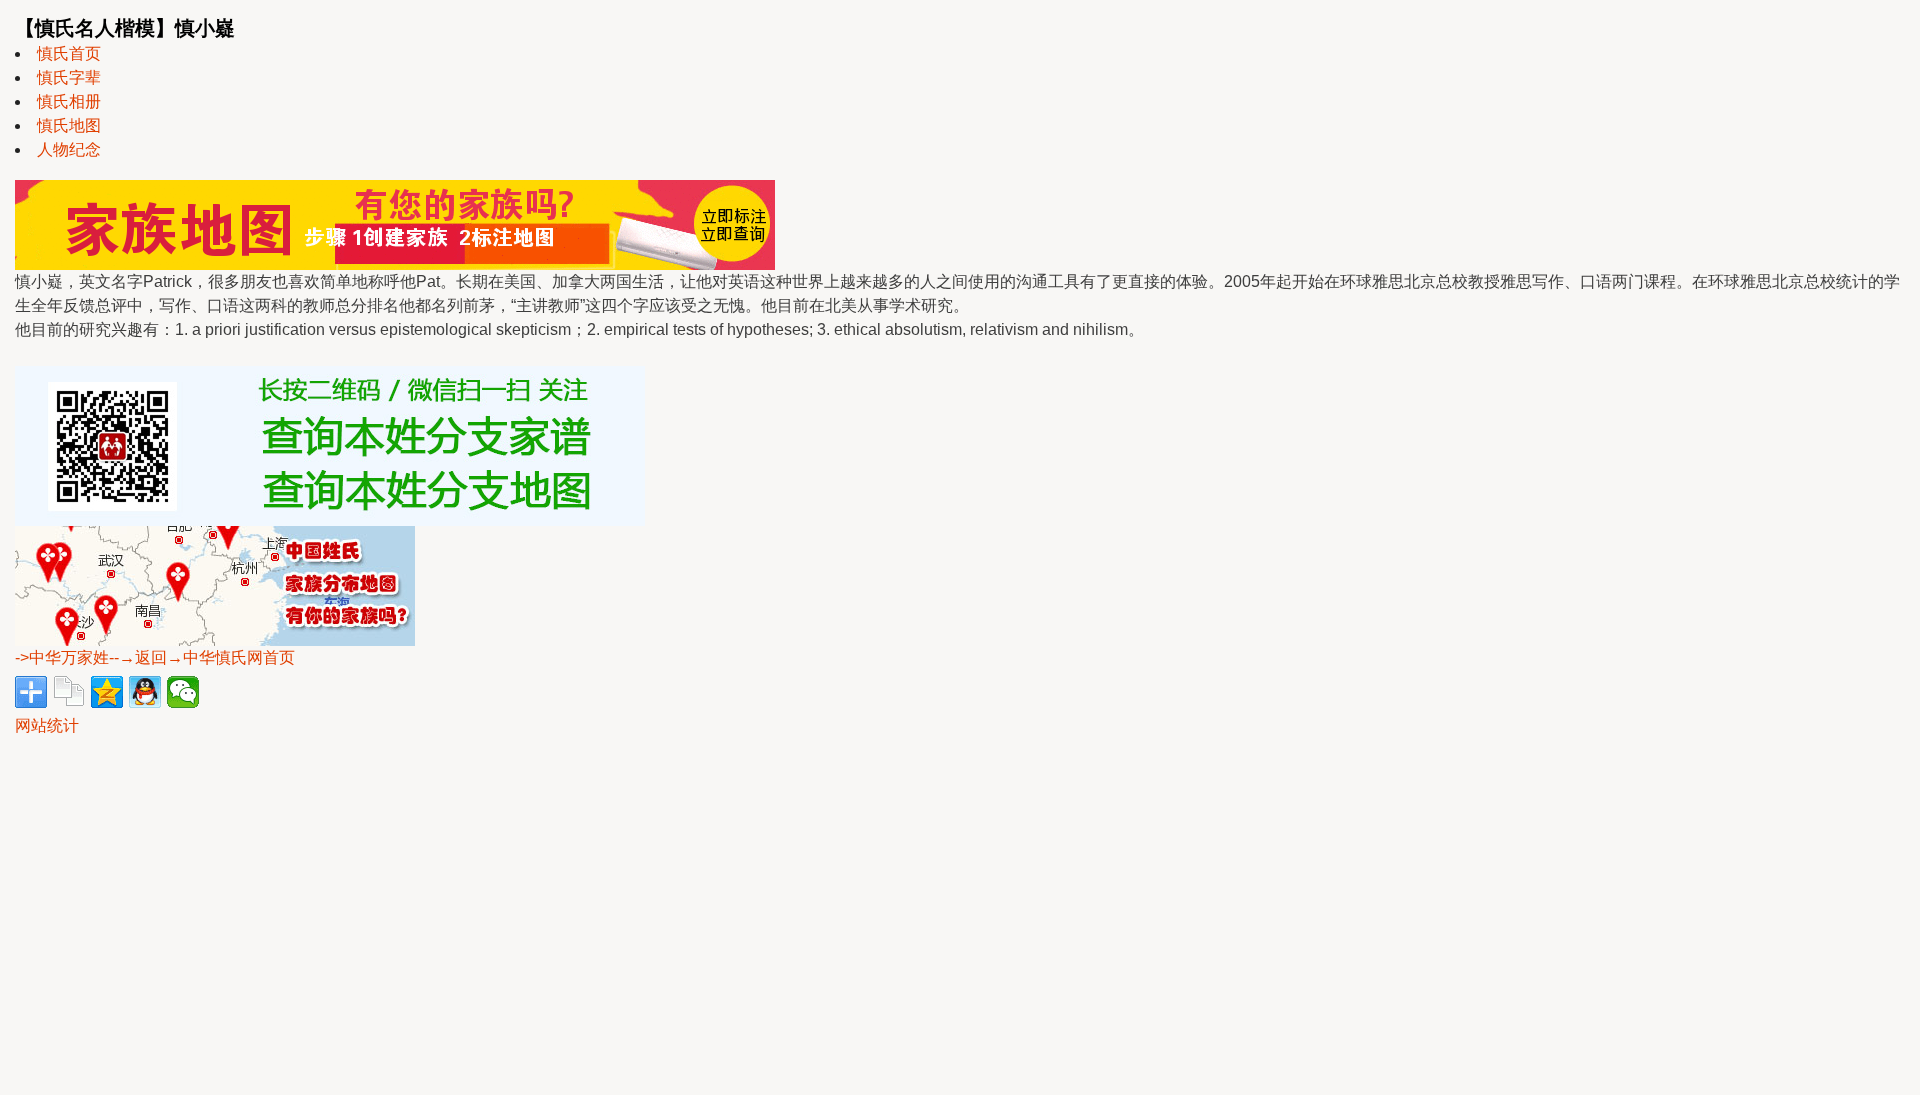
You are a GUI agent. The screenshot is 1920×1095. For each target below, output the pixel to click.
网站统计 (47, 725)
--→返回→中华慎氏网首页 (202, 657)
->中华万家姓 (62, 657)
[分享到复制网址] (69, 692)
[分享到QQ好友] (145, 692)
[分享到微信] (183, 692)
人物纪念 (69, 149)
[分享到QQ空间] (107, 692)
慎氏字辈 (69, 77)
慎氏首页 (69, 53)
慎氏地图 (69, 125)
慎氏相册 (69, 101)
